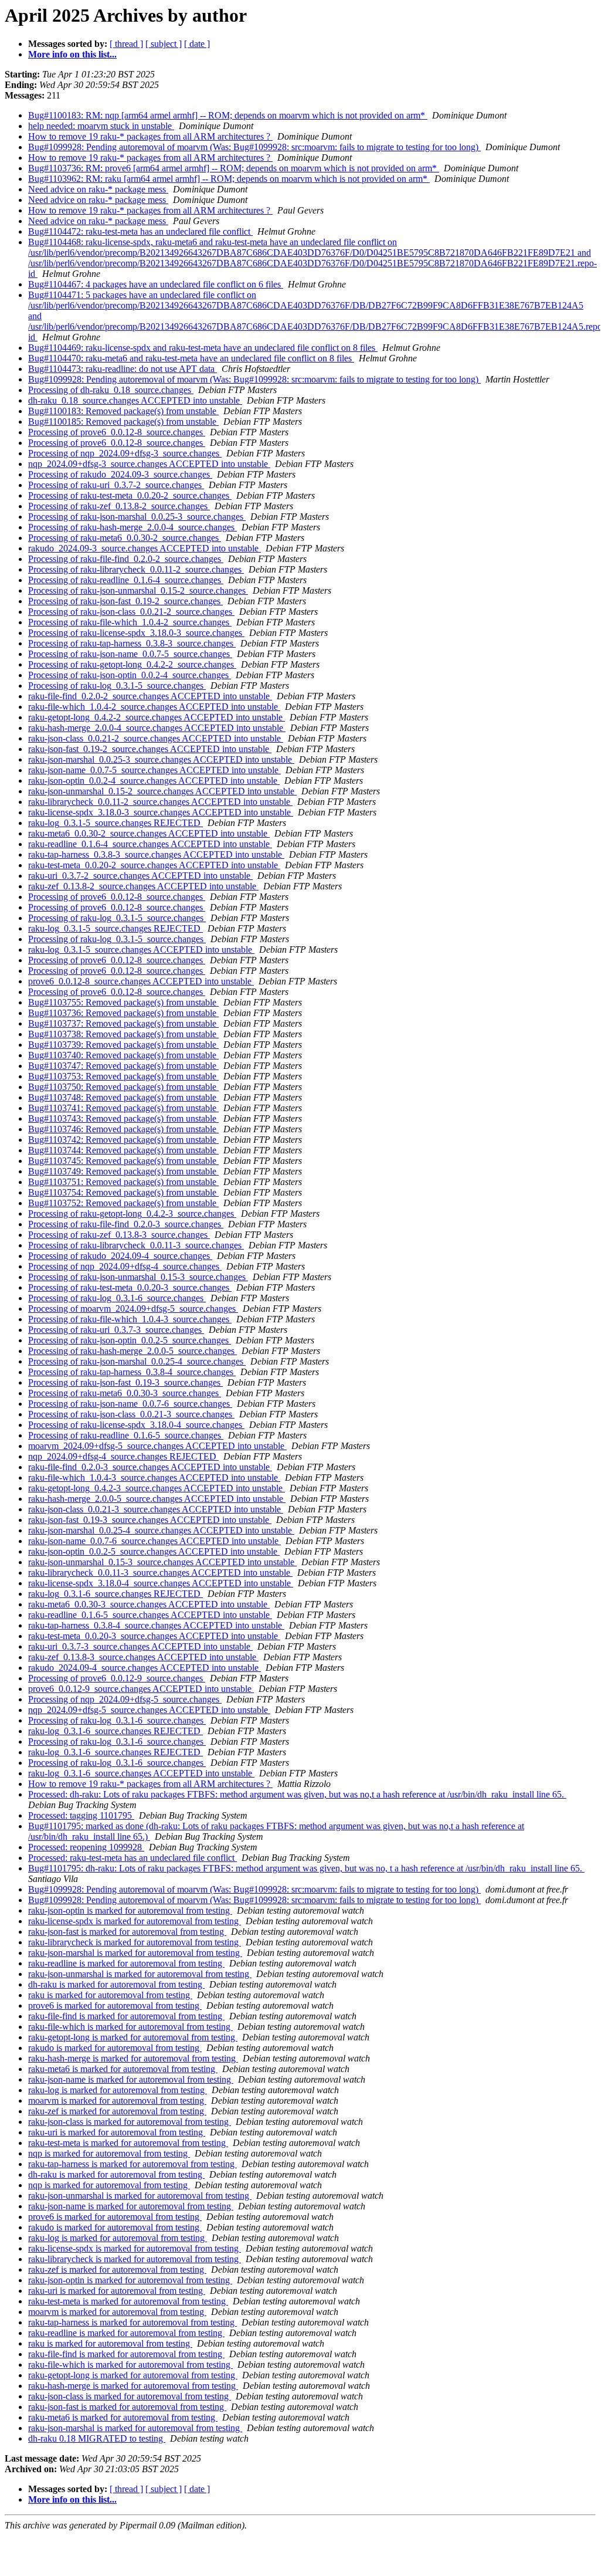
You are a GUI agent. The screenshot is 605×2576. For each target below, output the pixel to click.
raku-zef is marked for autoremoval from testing (117, 2111)
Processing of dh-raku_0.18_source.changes (111, 390)
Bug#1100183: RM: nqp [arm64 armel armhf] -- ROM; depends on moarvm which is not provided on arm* (228, 115)
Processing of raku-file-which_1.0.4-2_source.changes (130, 622)
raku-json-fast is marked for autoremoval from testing (127, 1932)
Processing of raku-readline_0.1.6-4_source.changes (126, 580)
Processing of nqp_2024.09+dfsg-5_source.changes (125, 1699)
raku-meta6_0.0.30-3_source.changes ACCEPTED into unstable (149, 1604)
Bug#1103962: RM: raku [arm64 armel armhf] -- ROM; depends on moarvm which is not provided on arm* (229, 179)
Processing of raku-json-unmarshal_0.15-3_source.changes (138, 1277)
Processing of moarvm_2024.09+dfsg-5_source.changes (133, 1309)
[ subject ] (164, 44)
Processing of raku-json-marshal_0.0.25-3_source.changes (137, 517)
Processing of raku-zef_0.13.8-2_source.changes (119, 506)
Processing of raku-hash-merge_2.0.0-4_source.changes (132, 527)
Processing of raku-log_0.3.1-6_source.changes (117, 1298)
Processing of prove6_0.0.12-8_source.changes (117, 432)
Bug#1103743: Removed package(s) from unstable (123, 1118)
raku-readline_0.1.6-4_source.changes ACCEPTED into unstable (150, 844)
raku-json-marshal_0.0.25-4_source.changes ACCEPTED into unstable (161, 1530)
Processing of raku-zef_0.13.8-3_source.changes (119, 1235)
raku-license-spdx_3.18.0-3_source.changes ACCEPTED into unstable (161, 812)
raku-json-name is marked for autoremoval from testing (131, 2079)
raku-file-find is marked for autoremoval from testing (126, 2016)
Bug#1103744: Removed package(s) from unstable (123, 1150)
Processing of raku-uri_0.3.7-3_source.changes (116, 1330)
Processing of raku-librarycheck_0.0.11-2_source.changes (136, 569)
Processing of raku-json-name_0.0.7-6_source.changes (130, 1404)
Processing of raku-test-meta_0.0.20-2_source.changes (130, 495)
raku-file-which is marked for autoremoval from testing (130, 2027)
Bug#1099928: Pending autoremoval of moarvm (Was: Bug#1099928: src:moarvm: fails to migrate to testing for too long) (254, 147)
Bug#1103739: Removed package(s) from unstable (123, 1045)
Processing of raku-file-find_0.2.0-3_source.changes (126, 1224)
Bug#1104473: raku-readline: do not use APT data (123, 369)
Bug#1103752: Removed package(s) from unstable (123, 1203)
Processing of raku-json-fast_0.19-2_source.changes (125, 601)
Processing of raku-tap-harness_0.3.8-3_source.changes (132, 643)
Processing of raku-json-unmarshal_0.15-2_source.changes (138, 590)
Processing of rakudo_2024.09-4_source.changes (120, 1256)
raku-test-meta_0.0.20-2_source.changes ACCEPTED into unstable (154, 865)
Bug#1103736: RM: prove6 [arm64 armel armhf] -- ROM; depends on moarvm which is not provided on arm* (234, 168)
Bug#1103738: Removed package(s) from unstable (123, 1034)
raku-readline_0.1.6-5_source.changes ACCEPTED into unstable (150, 1615)
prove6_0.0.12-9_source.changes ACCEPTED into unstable (141, 1689)
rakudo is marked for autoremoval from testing (115, 2048)
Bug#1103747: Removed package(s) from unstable (123, 1066)
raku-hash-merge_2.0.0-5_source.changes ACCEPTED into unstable (157, 1499)
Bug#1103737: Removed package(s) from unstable (123, 1023)
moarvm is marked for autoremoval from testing (117, 2101)
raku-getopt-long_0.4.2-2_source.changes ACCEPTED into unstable (157, 717)
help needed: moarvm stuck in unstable (101, 126)
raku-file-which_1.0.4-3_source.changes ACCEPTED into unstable (154, 1477)
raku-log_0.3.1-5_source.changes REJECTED (115, 823)
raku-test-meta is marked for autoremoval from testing (128, 2143)
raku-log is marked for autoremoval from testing (118, 2090)
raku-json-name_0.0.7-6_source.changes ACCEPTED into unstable (154, 1541)
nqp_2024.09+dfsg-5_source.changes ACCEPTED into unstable (149, 1710)
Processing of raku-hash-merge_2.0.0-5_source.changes (132, 1351)
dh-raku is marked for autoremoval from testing (116, 1984)
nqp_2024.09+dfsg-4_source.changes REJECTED (123, 1456)
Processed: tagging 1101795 (81, 1815)
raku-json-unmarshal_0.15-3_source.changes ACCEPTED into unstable (162, 1562)
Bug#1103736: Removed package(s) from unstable (123, 1013)
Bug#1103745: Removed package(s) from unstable (123, 1161)
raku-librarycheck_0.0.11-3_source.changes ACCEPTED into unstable (160, 1573)
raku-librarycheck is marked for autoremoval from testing (135, 1942)
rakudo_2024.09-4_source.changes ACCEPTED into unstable (145, 1668)
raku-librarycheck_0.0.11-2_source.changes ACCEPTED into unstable (160, 802)
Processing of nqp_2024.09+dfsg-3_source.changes (125, 453)
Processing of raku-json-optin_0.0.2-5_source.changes (130, 1340)
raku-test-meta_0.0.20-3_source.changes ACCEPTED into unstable (154, 1636)
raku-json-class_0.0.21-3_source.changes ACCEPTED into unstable (156, 1509)
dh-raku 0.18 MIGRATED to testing (97, 2438)
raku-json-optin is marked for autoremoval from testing (130, 1910)
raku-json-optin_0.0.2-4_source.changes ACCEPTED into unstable (154, 781)
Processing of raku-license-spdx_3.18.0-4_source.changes (136, 1425)
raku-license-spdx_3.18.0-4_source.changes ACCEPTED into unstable (161, 1583)
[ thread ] (126, 44)
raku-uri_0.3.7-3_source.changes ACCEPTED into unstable (140, 1646)
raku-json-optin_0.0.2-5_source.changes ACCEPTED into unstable (154, 1551)
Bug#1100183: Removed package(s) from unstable (123, 411)
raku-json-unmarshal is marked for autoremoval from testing (140, 1974)
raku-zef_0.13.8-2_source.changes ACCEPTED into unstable (143, 886)
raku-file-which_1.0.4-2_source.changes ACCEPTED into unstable (154, 707)
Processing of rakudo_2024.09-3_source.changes (120, 474)
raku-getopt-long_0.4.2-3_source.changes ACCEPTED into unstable (157, 1488)
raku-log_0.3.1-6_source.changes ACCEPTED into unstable (141, 1773)
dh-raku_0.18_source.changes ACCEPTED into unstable (135, 400)
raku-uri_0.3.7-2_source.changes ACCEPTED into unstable (140, 876)
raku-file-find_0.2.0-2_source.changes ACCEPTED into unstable (150, 696)
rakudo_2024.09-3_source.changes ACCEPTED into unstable (145, 548)
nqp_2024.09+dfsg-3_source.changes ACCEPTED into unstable (149, 464)
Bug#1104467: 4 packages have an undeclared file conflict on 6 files (156, 284)
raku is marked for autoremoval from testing (110, 1995)
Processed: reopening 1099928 (86, 1847)
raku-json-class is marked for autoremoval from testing (130, 2122)
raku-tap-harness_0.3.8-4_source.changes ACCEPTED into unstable (156, 1625)
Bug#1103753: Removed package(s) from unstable (123, 1076)
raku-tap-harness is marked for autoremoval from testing (132, 2164)
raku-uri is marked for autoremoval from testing (117, 2132)
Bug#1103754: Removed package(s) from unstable (123, 1192)
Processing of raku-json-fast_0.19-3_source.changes (125, 1382)
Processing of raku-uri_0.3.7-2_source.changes (116, 485)
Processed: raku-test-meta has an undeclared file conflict (132, 1858)
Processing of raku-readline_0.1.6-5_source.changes (126, 1435)
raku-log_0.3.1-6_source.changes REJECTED (115, 1594)
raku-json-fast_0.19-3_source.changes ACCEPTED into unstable (150, 1520)
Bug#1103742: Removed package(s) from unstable (123, 1140)
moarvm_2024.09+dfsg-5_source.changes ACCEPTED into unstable (157, 1446)
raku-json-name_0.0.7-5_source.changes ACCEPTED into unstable (154, 770)
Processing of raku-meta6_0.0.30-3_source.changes (125, 1393)
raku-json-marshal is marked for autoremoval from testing (135, 1953)
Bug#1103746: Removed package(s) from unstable (123, 1129)
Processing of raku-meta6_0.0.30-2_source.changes (125, 538)
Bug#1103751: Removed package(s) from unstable (123, 1182)
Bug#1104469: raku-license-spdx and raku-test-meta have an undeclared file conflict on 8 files (203, 348)
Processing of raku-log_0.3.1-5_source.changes (117, 686)
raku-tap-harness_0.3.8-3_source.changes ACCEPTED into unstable (156, 854)
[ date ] (197, 44)
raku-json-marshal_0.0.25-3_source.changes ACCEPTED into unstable (161, 759)
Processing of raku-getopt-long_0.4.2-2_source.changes (132, 664)
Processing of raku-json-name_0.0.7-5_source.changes (130, 654)
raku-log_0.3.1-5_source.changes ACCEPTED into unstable (141, 950)
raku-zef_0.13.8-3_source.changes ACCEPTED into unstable (143, 1657)
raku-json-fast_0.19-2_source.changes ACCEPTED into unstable (150, 749)
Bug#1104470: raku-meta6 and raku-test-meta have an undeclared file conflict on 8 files (191, 358)
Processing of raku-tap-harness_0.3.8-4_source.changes (132, 1372)
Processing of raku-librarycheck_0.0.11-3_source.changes (136, 1245)
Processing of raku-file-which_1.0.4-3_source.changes (130, 1319)
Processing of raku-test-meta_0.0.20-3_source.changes (130, 1287)
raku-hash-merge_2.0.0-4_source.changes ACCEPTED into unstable (157, 728)
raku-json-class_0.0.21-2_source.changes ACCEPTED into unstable (156, 738)
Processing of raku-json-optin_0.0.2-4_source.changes (130, 675)
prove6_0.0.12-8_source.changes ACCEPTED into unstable (141, 981)
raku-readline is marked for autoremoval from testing (126, 1963)
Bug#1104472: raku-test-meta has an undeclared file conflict (140, 231)
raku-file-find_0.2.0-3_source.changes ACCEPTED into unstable (150, 1467)
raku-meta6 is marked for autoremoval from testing (123, 2069)
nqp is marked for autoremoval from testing (109, 2153)
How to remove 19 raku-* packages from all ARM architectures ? (150, 136)
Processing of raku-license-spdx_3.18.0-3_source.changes (136, 633)
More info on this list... (72, 54)
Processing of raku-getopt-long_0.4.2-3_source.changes (132, 1213)
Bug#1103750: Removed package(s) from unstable (123, 1087)
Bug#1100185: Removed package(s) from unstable (123, 422)
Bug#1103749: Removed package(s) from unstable (123, 1171)
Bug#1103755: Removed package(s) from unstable (123, 1002)
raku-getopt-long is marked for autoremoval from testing (133, 2037)
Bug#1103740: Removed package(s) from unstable (123, 1055)
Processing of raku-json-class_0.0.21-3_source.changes (131, 1414)
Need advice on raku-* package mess (98, 189)
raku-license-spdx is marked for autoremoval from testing (135, 1921)
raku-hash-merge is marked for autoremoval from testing (133, 2058)
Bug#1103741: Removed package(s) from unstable (123, 1108)
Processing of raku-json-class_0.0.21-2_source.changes (131, 612)
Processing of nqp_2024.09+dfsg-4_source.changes (125, 1266)
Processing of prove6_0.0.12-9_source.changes (117, 1678)
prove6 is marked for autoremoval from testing (115, 2005)
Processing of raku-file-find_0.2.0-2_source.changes (126, 559)
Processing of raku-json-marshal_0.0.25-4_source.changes (137, 1361)
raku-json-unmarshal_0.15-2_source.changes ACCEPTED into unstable (162, 791)
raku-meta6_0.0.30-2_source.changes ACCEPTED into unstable (149, 833)
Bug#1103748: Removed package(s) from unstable (123, 1097)
